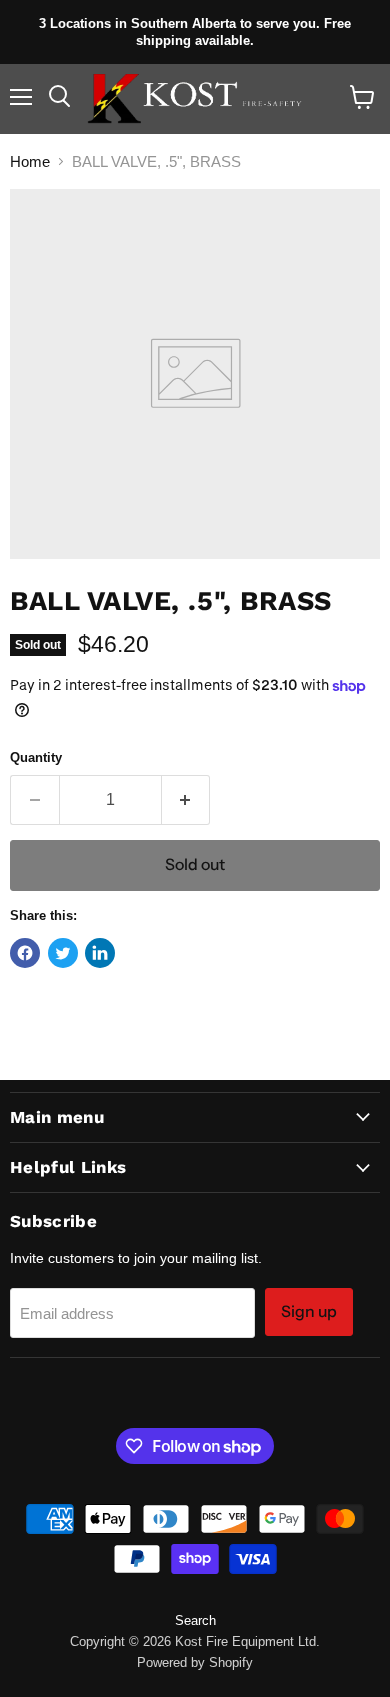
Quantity (36, 757)
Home (30, 161)
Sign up (309, 1311)
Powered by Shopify (195, 1662)
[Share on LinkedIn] (100, 953)
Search (195, 1620)
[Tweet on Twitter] (63, 953)
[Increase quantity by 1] (186, 800)
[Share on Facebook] (25, 953)
